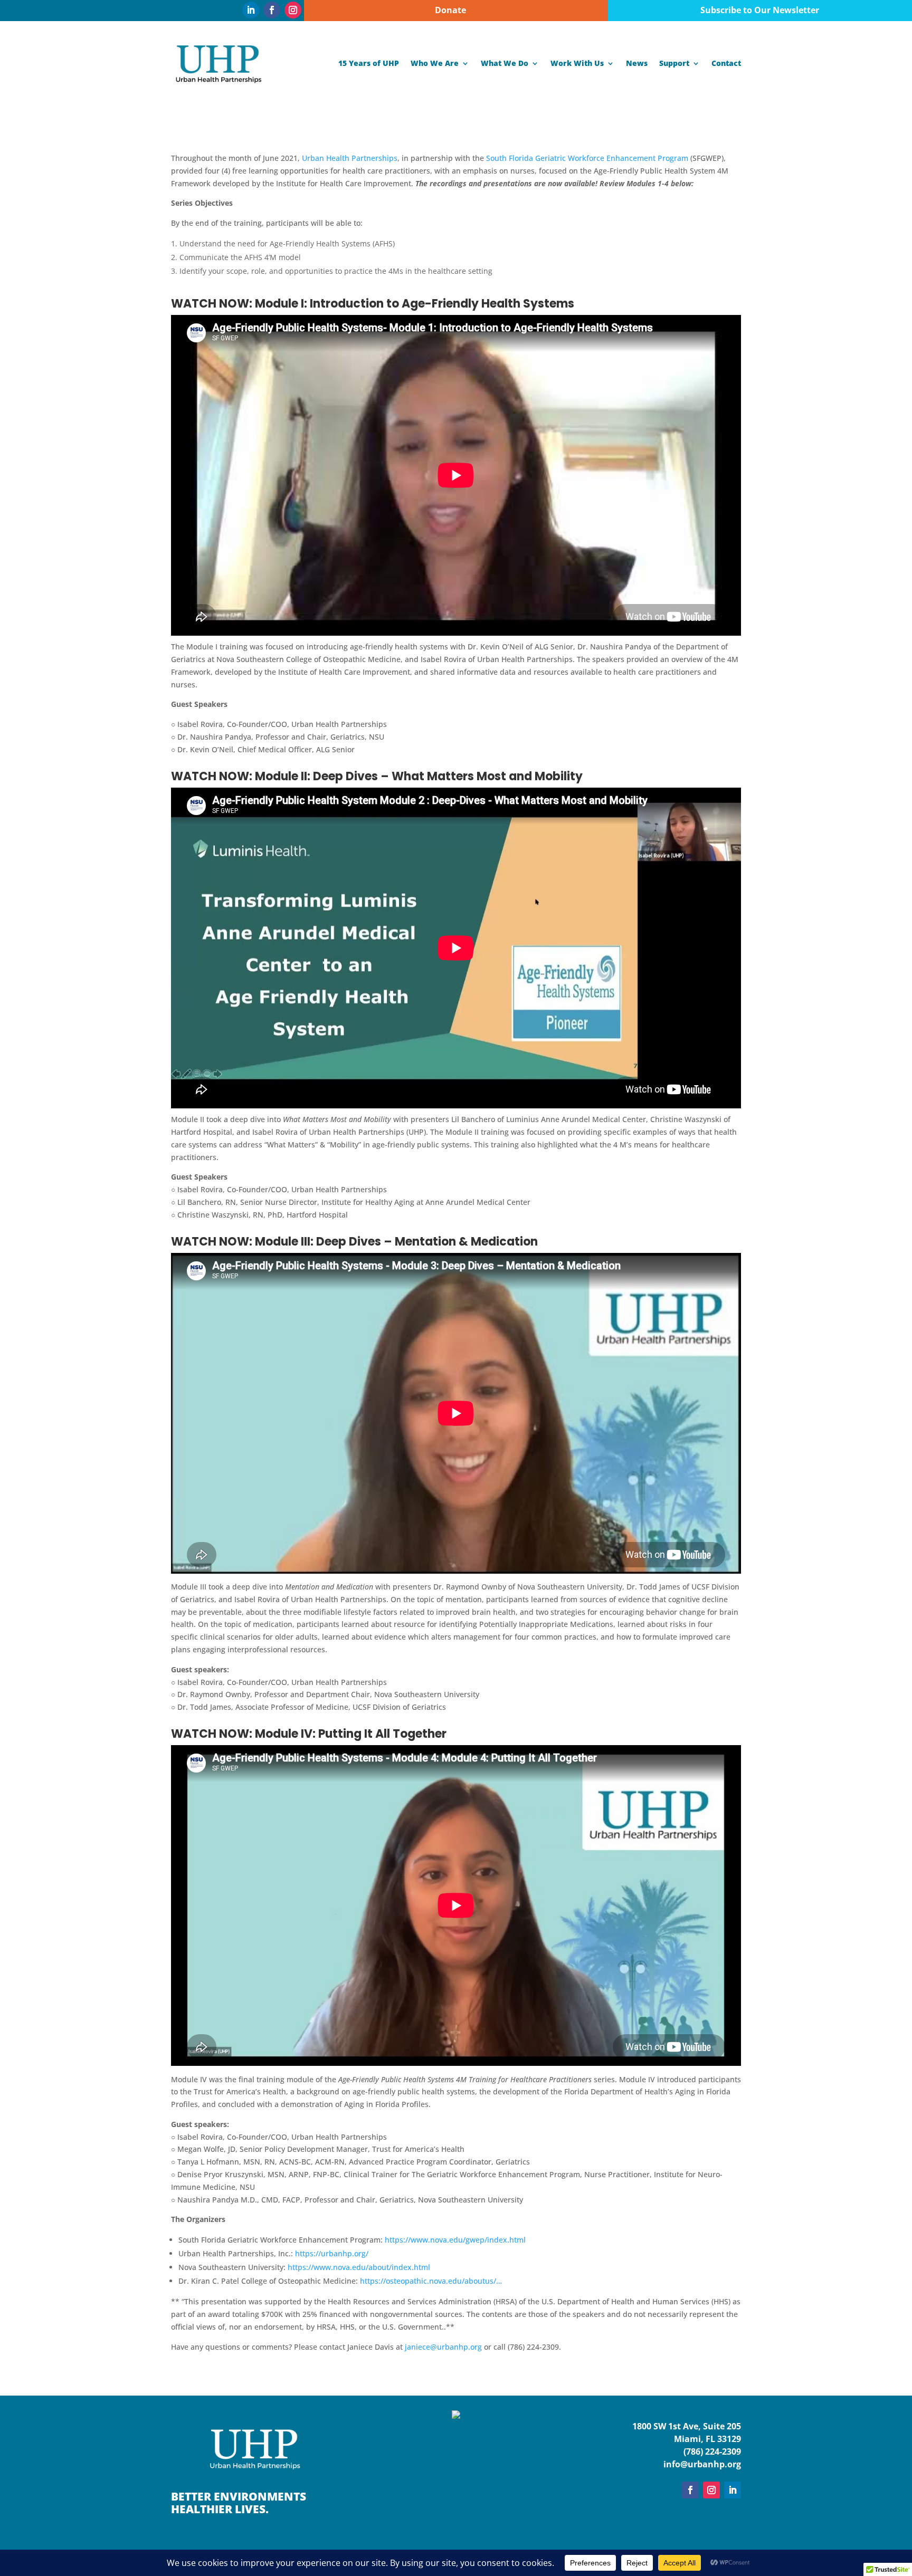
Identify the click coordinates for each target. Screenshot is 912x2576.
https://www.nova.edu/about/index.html (359, 2267)
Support (674, 63)
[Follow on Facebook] (272, 10)
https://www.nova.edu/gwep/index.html (455, 2240)
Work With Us (577, 63)
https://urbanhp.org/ (332, 2253)
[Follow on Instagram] (293, 10)
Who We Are (435, 63)
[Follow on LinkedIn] (251, 10)
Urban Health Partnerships (350, 158)
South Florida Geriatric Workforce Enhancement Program (587, 158)
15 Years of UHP (369, 63)
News (637, 63)
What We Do (505, 63)
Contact (726, 63)
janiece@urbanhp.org (443, 2347)
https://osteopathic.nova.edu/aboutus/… (431, 2281)
